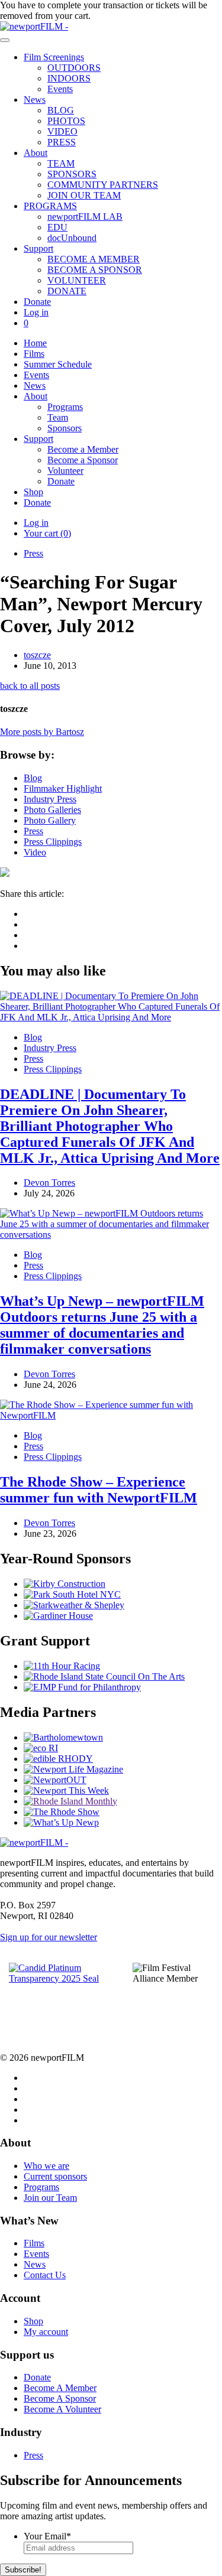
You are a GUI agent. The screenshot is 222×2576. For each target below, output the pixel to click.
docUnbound (72, 238)
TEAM (61, 163)
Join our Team (50, 2198)
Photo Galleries (52, 810)
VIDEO (62, 131)
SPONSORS (72, 174)
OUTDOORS (74, 68)
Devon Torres (49, 1183)
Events (60, 89)
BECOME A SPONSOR (95, 270)
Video (35, 852)
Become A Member (60, 2388)
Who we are (46, 2166)
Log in (36, 312)
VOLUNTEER (77, 280)
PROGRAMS (50, 206)
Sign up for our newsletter (49, 1937)
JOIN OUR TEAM (84, 195)
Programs (65, 407)
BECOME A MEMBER (94, 259)
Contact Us (45, 2275)
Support (38, 248)
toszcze (37, 655)
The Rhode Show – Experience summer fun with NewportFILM (99, 1490)
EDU (57, 227)
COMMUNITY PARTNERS (103, 185)
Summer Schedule (58, 364)
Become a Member (83, 449)
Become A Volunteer (62, 2409)
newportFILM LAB (85, 217)
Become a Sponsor (83, 460)
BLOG (61, 110)
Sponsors (65, 428)
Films (34, 354)
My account (46, 2332)
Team (58, 417)
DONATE (67, 291)
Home (35, 343)
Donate (37, 302)
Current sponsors (55, 2176)
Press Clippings (53, 842)
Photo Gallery (50, 820)
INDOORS (69, 78)
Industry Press (50, 799)
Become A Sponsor (60, 2398)
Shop (33, 492)
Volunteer (65, 471)
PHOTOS (66, 121)
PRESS (62, 142)
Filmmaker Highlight (63, 788)
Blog (33, 778)
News (35, 100)
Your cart (47, 533)
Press (33, 553)
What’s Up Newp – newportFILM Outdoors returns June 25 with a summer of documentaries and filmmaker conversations (102, 1325)
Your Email (47, 2536)
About (36, 153)
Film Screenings (54, 57)
